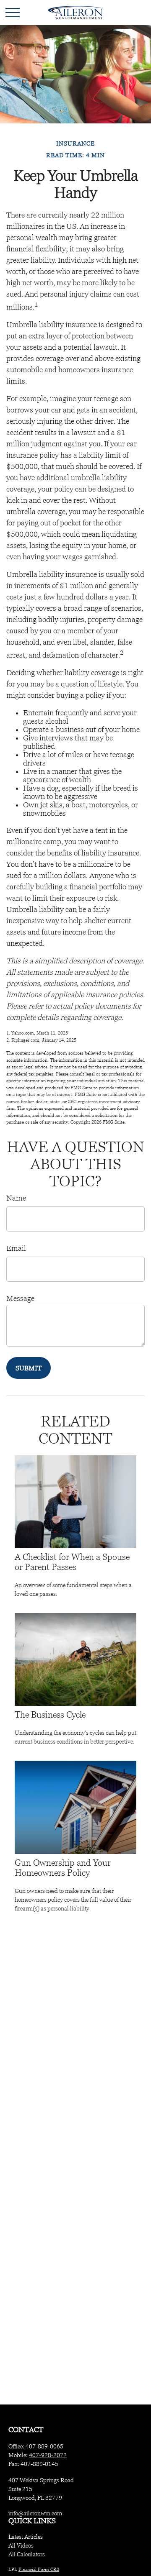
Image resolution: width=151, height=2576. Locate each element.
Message (20, 1298)
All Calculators (27, 2554)
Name (16, 1198)
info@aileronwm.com (35, 2513)
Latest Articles (26, 2537)
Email (16, 1248)
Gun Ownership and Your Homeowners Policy (63, 1868)
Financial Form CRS (39, 2569)
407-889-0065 (44, 2446)
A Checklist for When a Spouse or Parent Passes (72, 1562)
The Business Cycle (50, 1715)
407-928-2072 (48, 2455)
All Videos (21, 2545)
